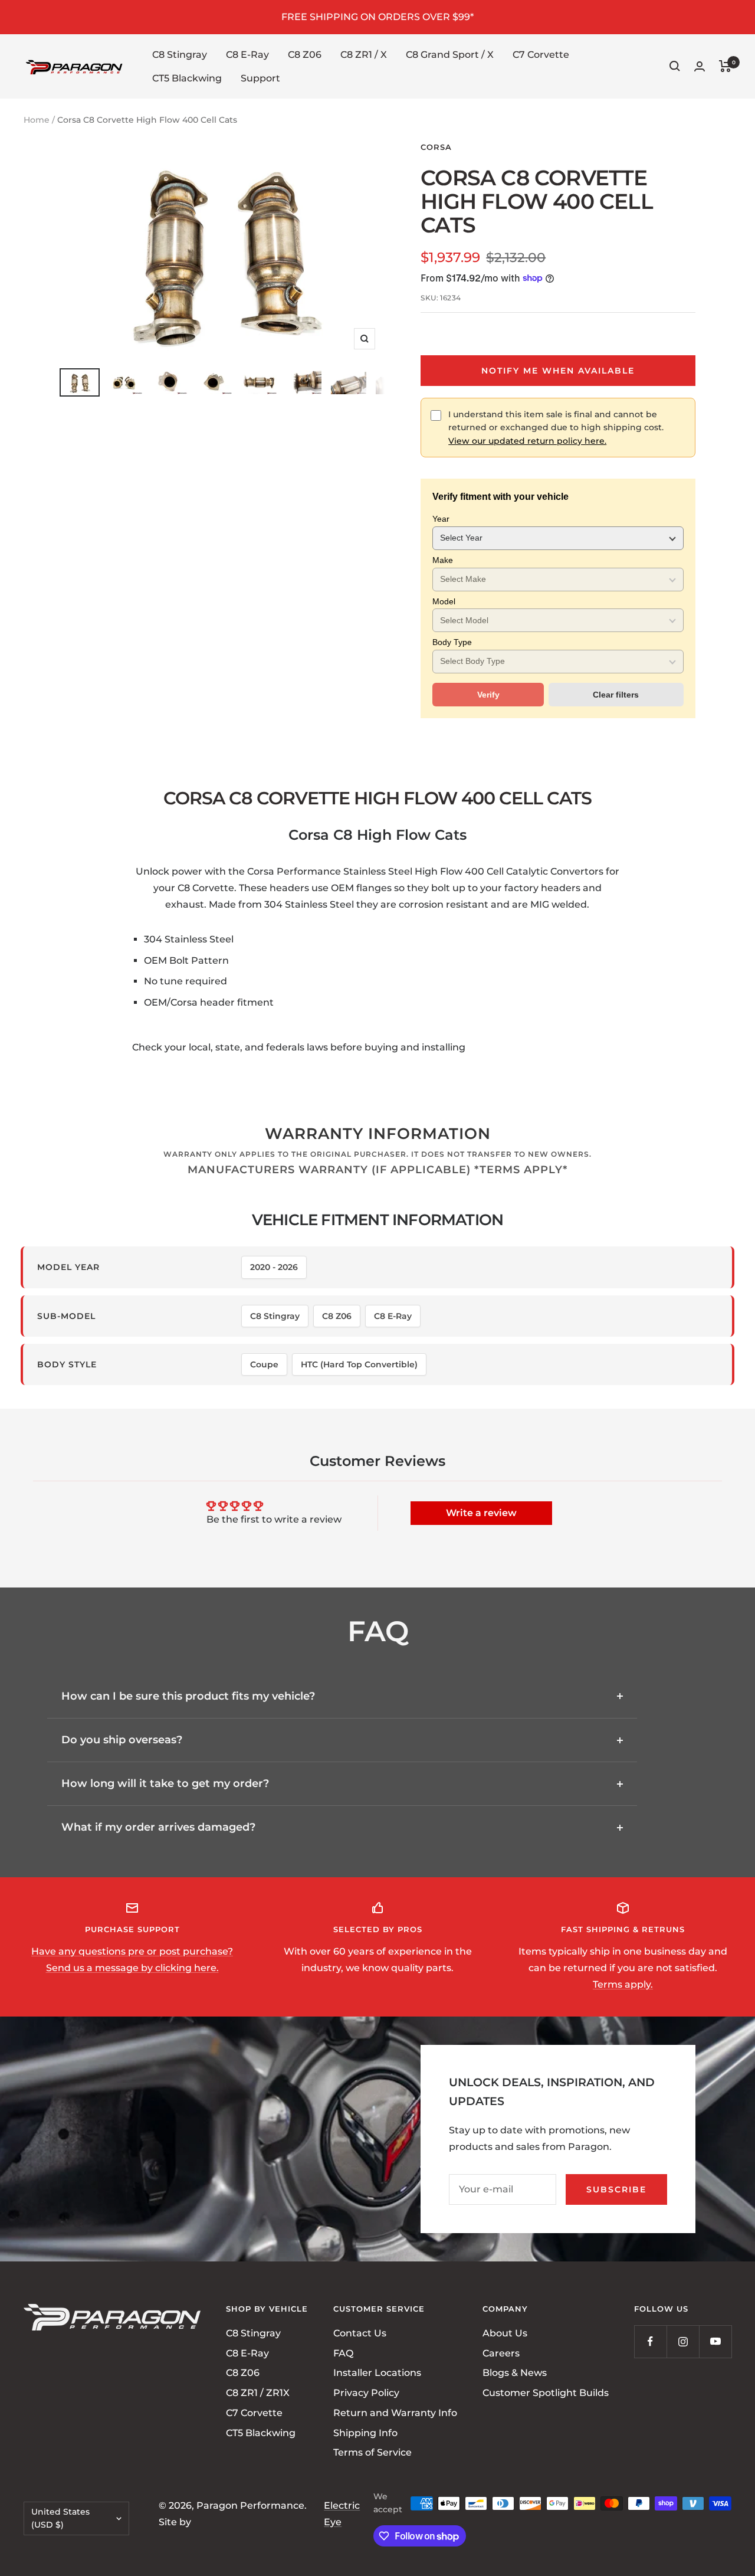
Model (444, 601)
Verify (488, 695)
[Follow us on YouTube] (715, 2341)
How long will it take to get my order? (165, 1783)
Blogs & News (515, 2373)
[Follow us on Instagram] (683, 2341)
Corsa (436, 147)
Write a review (481, 1513)
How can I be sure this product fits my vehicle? (188, 1696)
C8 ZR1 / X (364, 55)
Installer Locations (377, 2373)
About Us (505, 2333)
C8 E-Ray (247, 55)
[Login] (700, 66)
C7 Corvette (541, 55)
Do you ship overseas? (122, 1740)
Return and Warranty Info (395, 2413)
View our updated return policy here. (527, 441)
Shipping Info (365, 2432)
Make (443, 560)
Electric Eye (342, 2514)
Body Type (452, 642)
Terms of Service (372, 2452)
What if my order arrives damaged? (158, 1827)
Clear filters (616, 695)
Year (441, 519)
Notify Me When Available (558, 371)
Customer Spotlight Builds (546, 2393)
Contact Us (360, 2333)
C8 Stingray (180, 55)
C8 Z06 (305, 55)
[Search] (675, 66)
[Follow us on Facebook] (650, 2341)
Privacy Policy (366, 2393)
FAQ (343, 2353)
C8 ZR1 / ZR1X (258, 2393)
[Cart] (725, 66)
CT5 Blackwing (187, 78)
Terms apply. (623, 1984)
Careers (501, 2353)
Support (260, 78)
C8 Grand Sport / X (450, 55)
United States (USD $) (60, 2518)
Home (37, 120)
